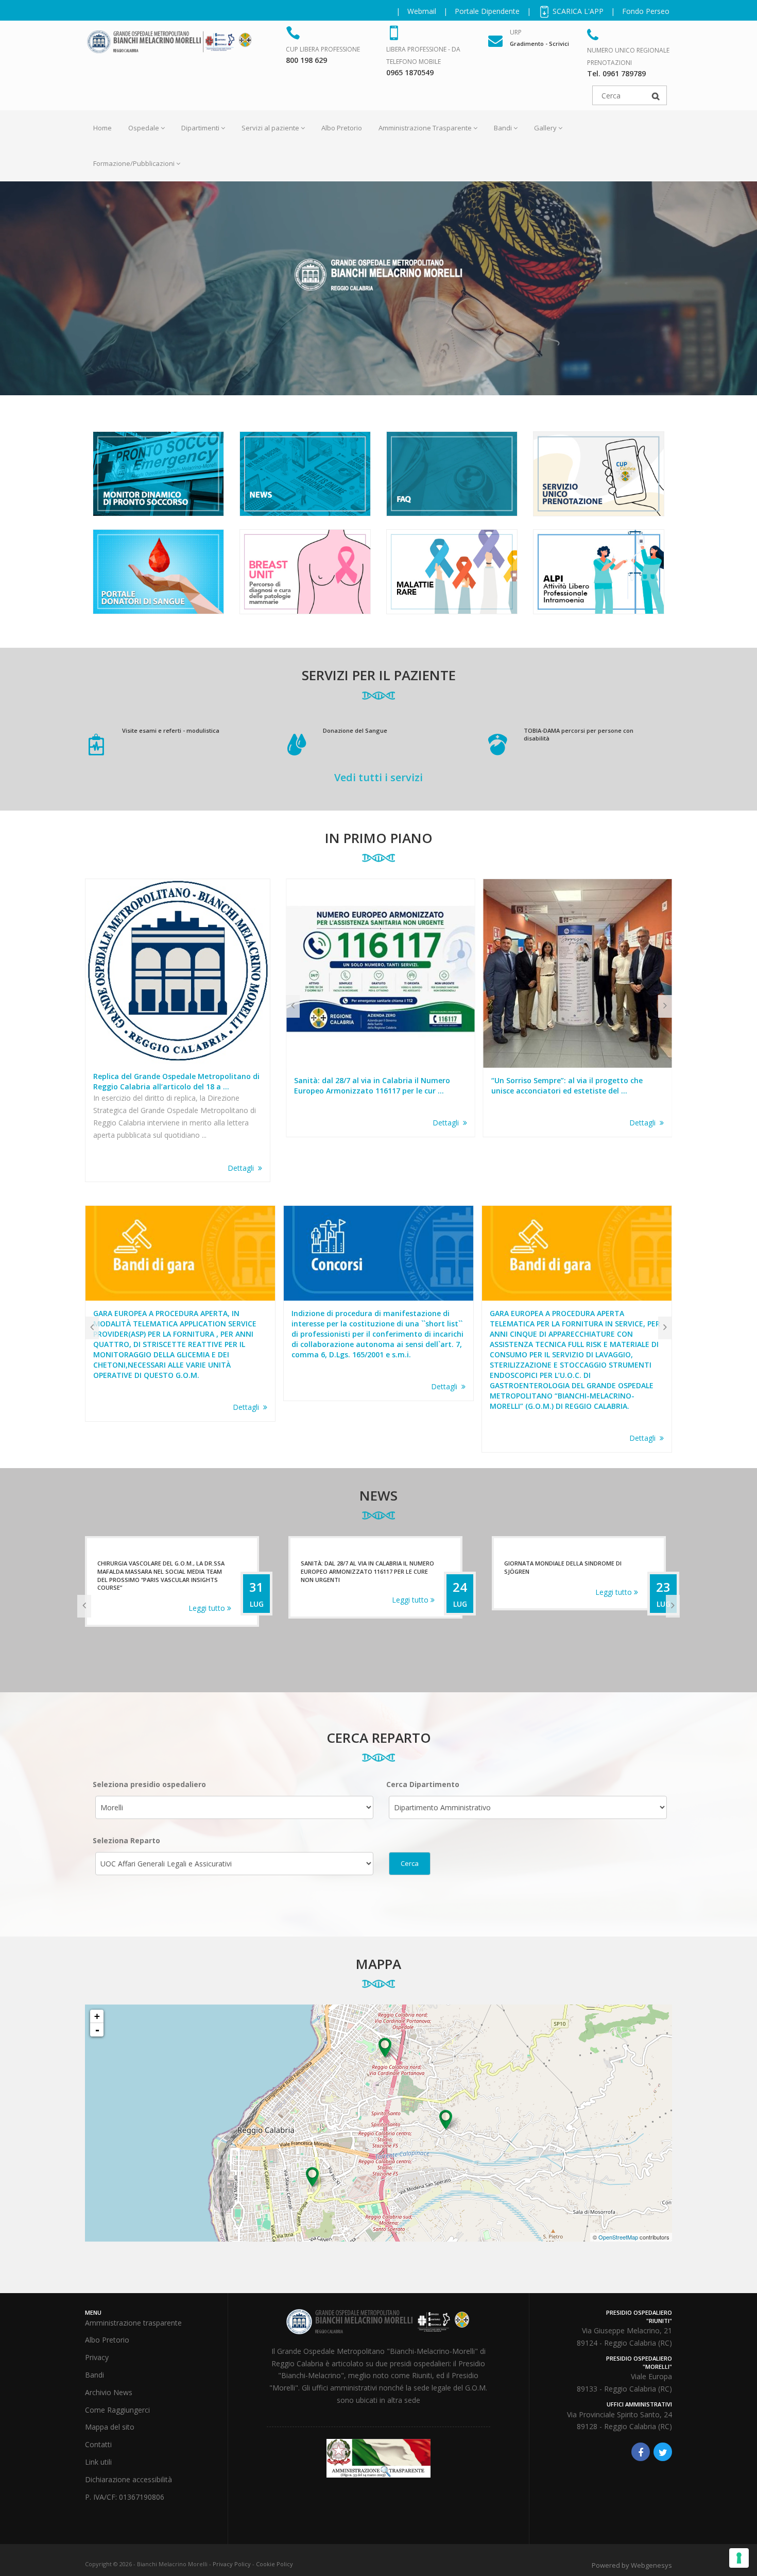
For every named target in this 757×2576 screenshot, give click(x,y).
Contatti (98, 2444)
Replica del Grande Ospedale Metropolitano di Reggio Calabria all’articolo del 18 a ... (176, 1081)
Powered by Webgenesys (632, 2565)
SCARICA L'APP (577, 11)
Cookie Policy (274, 2564)
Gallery (545, 128)
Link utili (98, 2462)
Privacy (97, 2357)
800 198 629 (306, 60)
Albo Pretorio (342, 128)
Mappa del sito (110, 2427)
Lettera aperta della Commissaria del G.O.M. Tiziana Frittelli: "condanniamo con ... (572, 1085)
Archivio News (109, 2392)
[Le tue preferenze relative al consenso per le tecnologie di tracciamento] (739, 2558)
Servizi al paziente (270, 128)
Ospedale (144, 128)
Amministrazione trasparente (133, 2323)
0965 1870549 (410, 72)
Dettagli (243, 1168)
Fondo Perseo (646, 11)
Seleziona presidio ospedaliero (149, 1784)
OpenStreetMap (618, 2237)
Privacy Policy (232, 2564)
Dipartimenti (200, 128)
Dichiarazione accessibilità (128, 2479)
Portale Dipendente (487, 11)
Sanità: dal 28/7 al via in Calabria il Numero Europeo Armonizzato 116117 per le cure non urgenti (164, 1571)
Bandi (503, 128)
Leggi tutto (208, 1600)
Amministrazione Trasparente (425, 128)
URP (516, 32)
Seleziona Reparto (126, 1840)
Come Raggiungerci (117, 2410)
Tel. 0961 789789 (616, 73)
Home (102, 128)
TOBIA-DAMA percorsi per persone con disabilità (579, 735)
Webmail (422, 11)
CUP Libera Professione (323, 49)
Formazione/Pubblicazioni (134, 163)
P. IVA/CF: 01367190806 (125, 2497)
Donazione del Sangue (355, 730)
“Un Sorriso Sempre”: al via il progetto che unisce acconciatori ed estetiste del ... (370, 1085)
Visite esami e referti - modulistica (171, 730)
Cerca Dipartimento (423, 1784)
